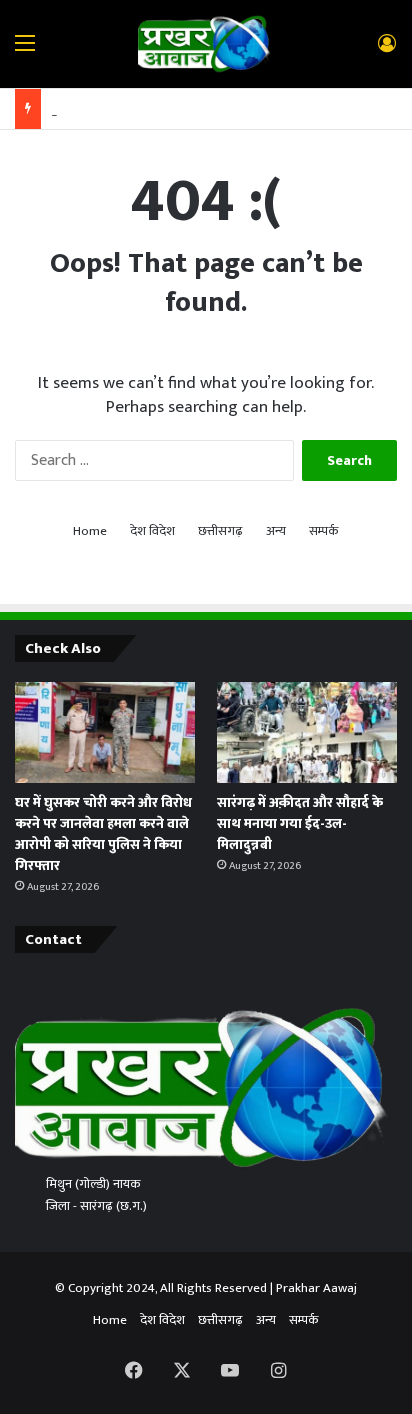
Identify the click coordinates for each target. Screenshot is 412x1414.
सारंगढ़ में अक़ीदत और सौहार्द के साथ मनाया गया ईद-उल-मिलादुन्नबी (300, 823)
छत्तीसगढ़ (220, 531)
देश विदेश (152, 531)
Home (90, 531)
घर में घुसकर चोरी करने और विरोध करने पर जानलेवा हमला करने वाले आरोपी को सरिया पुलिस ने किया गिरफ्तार (103, 834)
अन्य (276, 531)
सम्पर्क (324, 531)
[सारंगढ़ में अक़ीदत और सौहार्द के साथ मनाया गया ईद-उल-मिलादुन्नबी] (307, 732)
